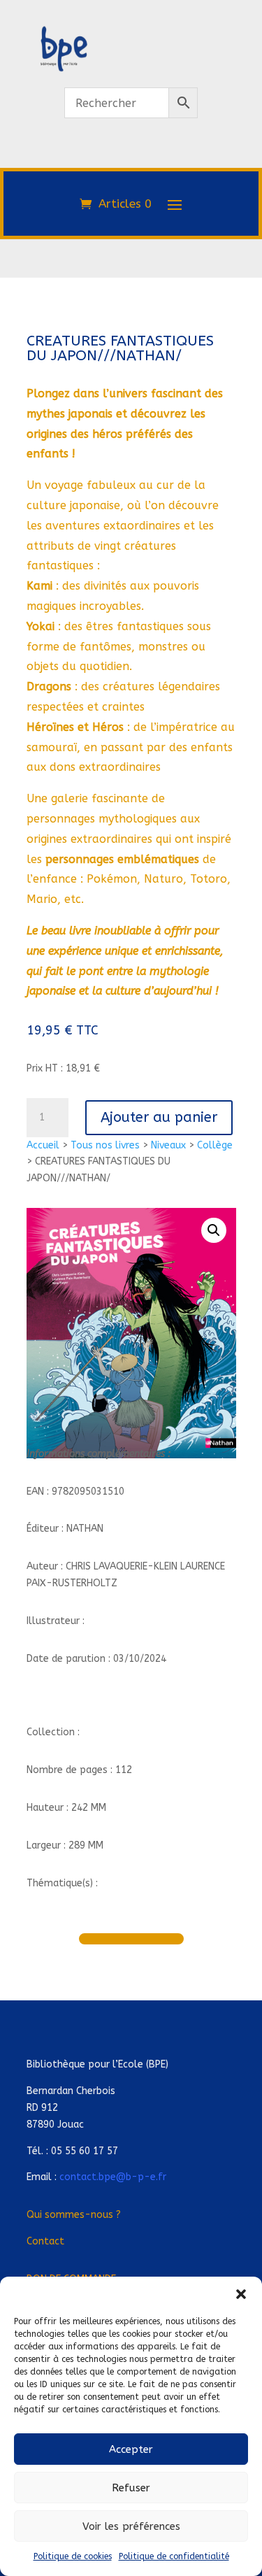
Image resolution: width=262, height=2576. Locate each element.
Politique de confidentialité (174, 2556)
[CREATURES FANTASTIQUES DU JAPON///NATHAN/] (131, 160)
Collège (215, 1145)
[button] (241, 2294)
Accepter (131, 2449)
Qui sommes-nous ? (74, 2215)
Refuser (131, 2488)
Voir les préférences (131, 2526)
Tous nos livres (105, 1145)
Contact (45, 2241)
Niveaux (168, 1145)
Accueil (43, 1145)
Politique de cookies (73, 2556)
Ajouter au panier (159, 1117)
